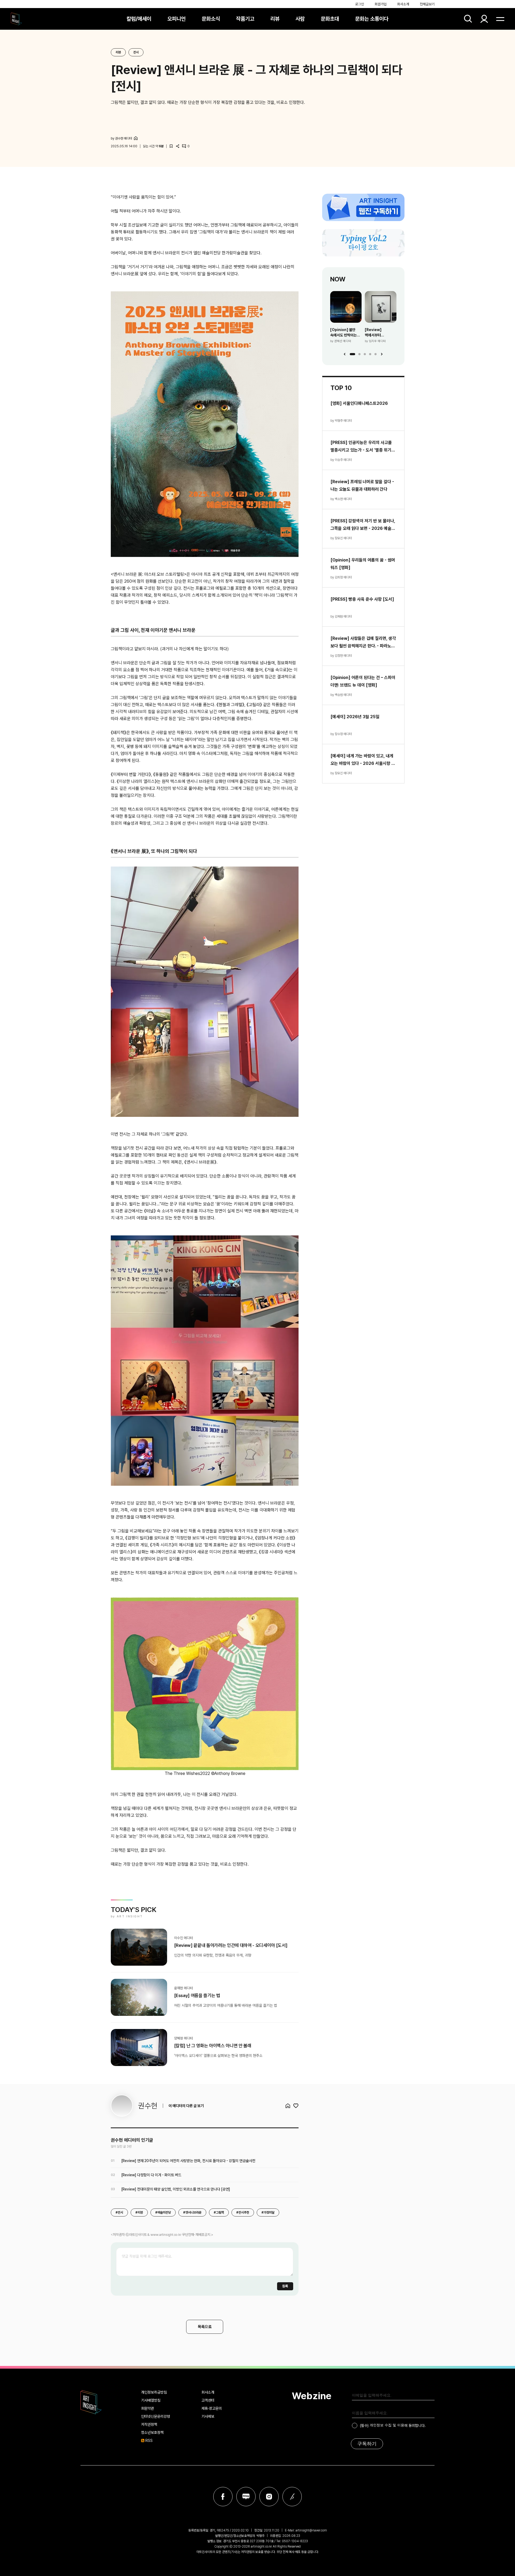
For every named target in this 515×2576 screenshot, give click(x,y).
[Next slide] (382, 354)
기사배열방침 (151, 2400)
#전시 (119, 2212)
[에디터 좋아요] (296, 2106)
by (121, 138)
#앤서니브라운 (192, 2212)
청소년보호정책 (152, 2432)
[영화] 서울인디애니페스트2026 (359, 403)
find (468, 19)
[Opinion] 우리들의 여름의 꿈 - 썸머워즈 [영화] (363, 564)
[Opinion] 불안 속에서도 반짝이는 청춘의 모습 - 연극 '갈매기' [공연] (344, 333)
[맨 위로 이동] (496, 2557)
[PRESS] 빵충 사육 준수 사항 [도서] (362, 599)
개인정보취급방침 (154, 2392)
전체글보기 (427, 4)
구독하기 (367, 2444)
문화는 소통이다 (372, 19)
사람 (300, 19)
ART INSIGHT (91, 2402)
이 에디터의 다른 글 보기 (186, 2106)
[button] (352, 354)
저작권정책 (149, 2424)
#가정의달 (268, 2212)
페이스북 (223, 2497)
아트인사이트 (16, 19)
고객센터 (208, 2400)
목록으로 (205, 2327)
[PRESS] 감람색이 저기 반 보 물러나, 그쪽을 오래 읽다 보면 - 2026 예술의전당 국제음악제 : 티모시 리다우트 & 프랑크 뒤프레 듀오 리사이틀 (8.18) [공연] (363, 525)
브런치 (292, 2497)
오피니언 (176, 19)
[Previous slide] (345, 354)
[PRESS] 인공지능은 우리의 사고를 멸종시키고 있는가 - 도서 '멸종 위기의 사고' (363, 447)
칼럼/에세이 (139, 19)
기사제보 (208, 2416)
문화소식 (211, 19)
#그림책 (219, 2212)
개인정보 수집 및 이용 (387, 2425)
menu (500, 19)
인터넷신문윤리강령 (156, 2416)
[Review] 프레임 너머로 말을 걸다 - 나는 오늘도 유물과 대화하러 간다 (362, 485)
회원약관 (148, 2408)
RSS (149, 2441)
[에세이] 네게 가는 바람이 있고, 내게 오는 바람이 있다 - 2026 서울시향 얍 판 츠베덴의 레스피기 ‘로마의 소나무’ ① (363, 760)
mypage (484, 19)
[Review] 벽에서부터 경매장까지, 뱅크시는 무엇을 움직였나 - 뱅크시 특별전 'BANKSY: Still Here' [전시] (380, 333)
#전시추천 (243, 2212)
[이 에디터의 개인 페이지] (136, 138)
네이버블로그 (246, 2497)
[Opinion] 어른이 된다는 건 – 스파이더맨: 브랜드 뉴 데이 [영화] (363, 681)
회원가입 (381, 4)
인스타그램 (269, 2497)
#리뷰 (139, 2212)
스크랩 (171, 146)
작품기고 (245, 19)
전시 (136, 52)
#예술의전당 (163, 2212)
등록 (285, 2286)
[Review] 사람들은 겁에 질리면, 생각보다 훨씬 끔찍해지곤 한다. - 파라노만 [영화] (363, 643)
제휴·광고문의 (212, 2408)
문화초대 (330, 19)
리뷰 (275, 19)
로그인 (360, 4)
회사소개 (403, 4)
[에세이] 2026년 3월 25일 (355, 717)
